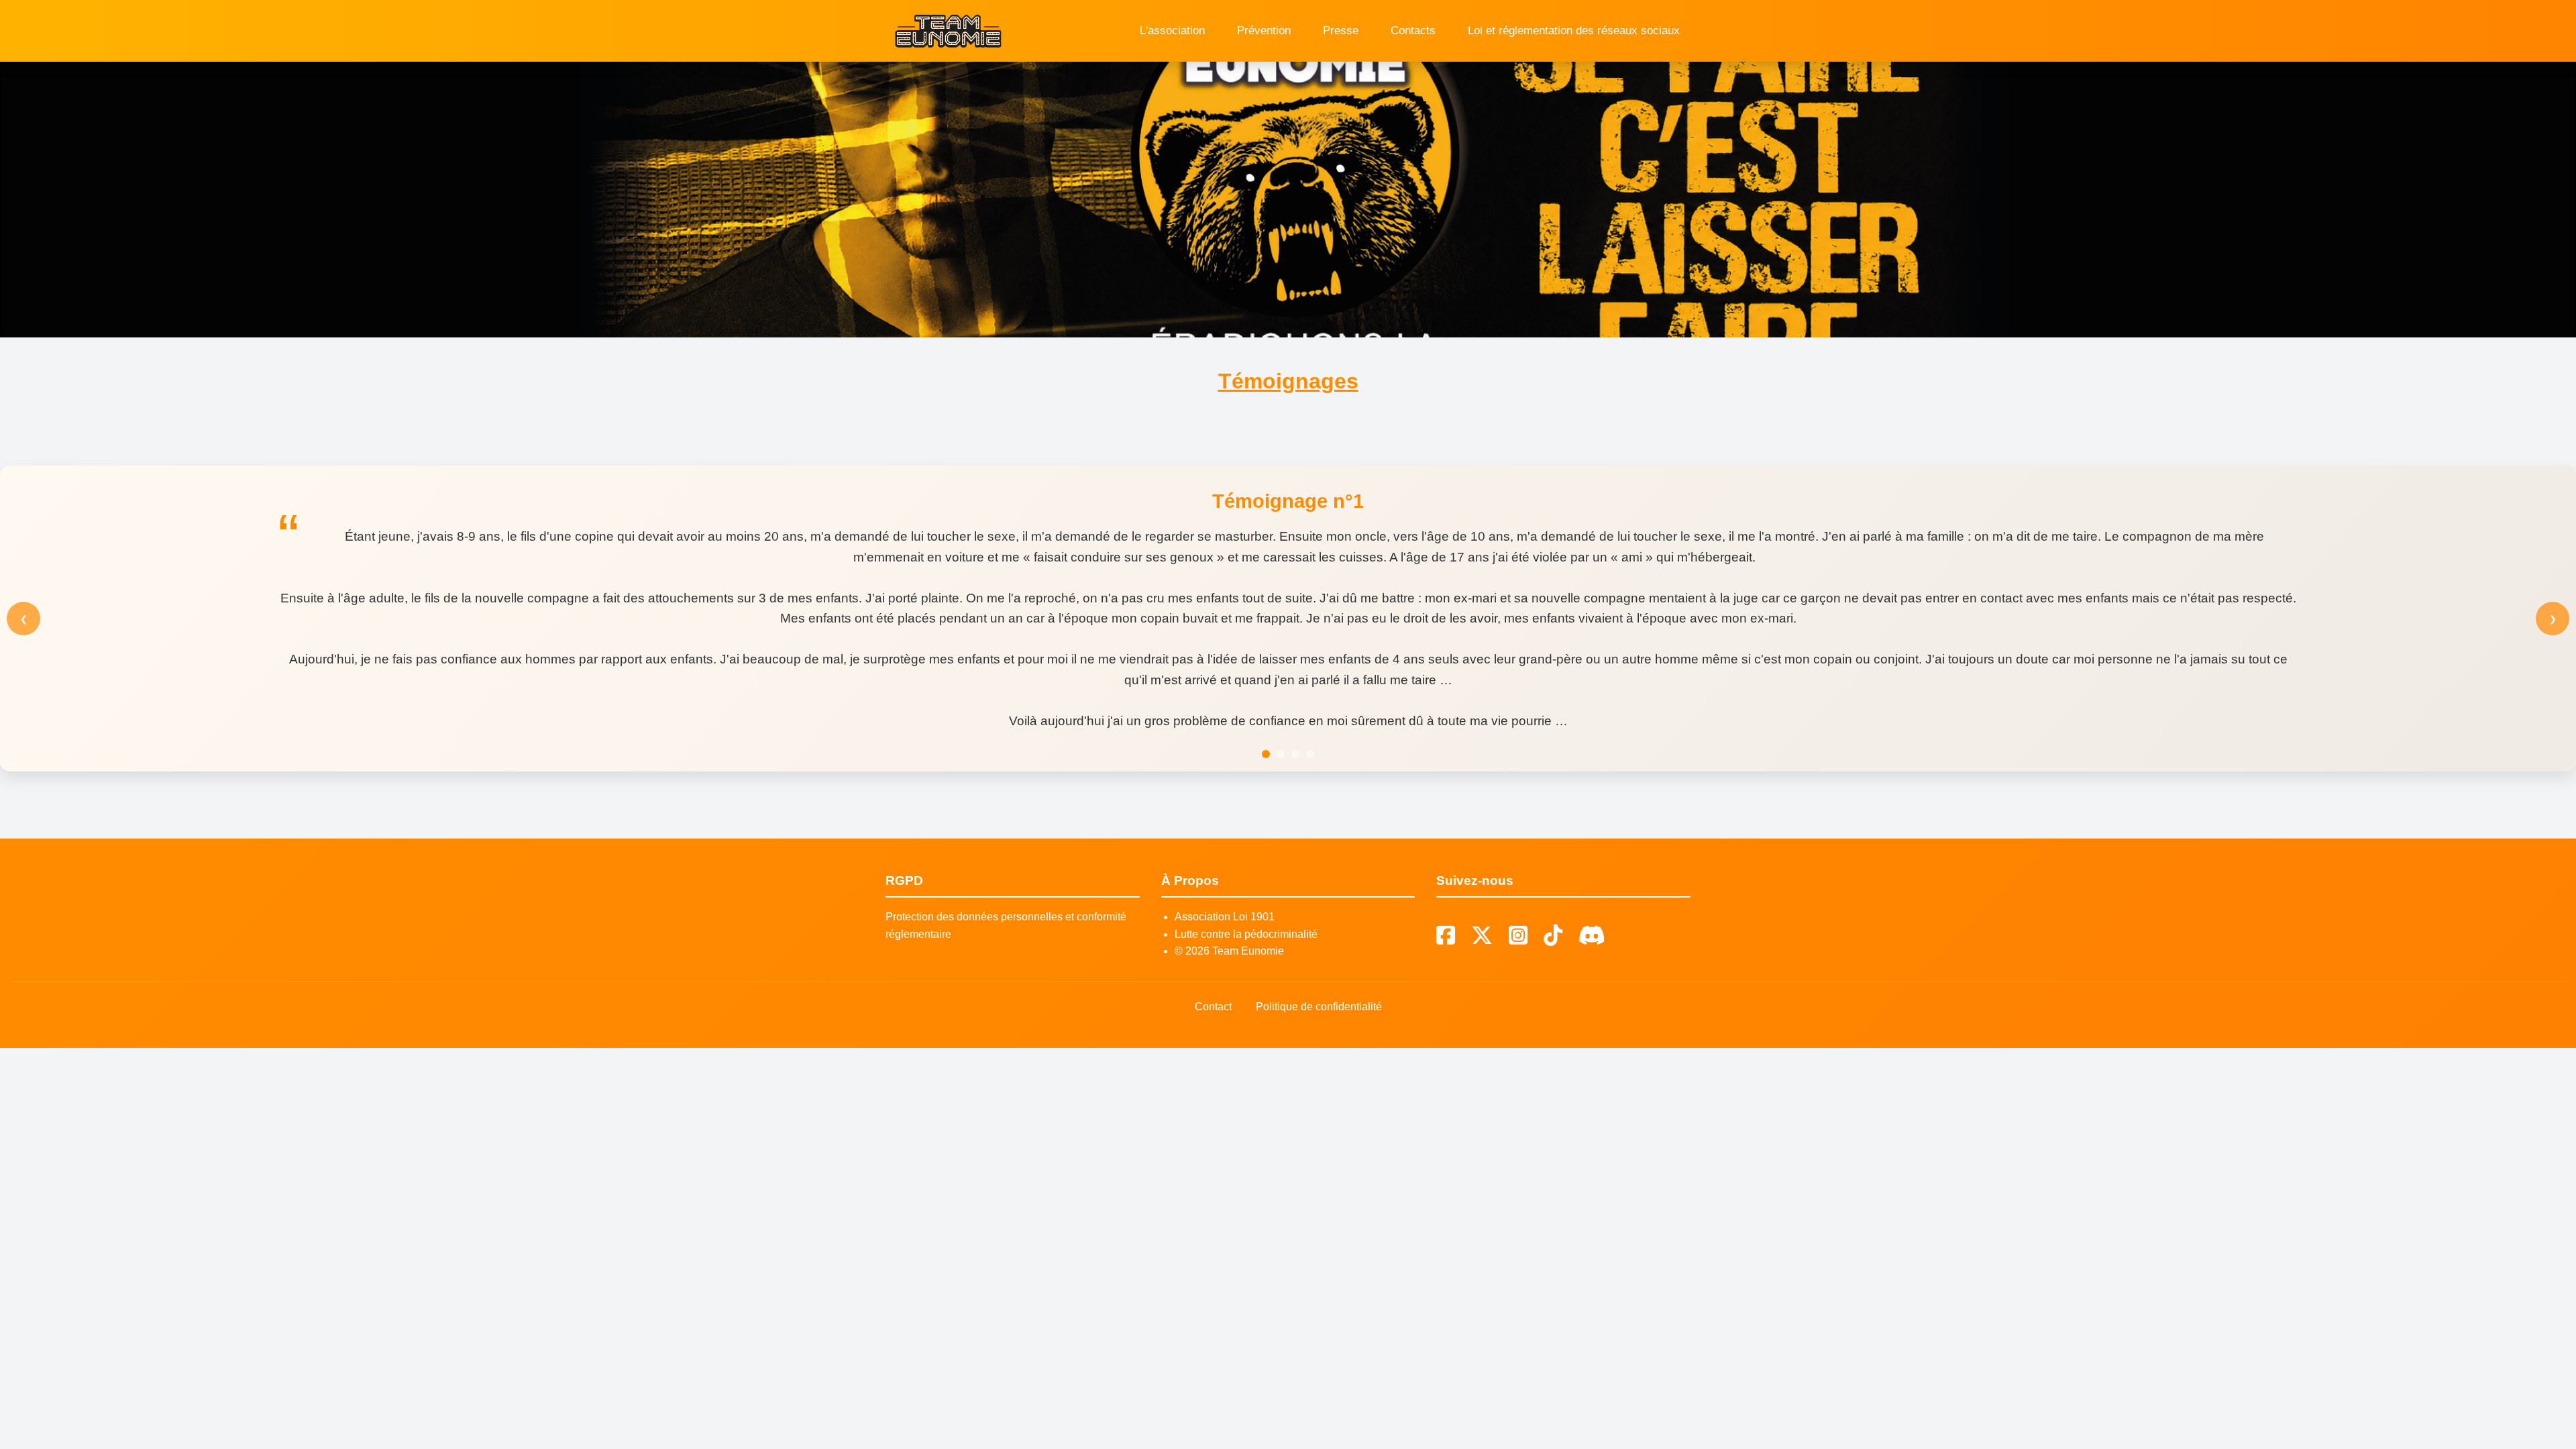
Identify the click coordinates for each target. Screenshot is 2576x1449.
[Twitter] (1482, 936)
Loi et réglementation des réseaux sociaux (1574, 31)
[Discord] (1592, 936)
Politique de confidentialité (1319, 1007)
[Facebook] (1446, 936)
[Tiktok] (1553, 936)
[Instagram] (1518, 936)
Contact (1213, 1007)
